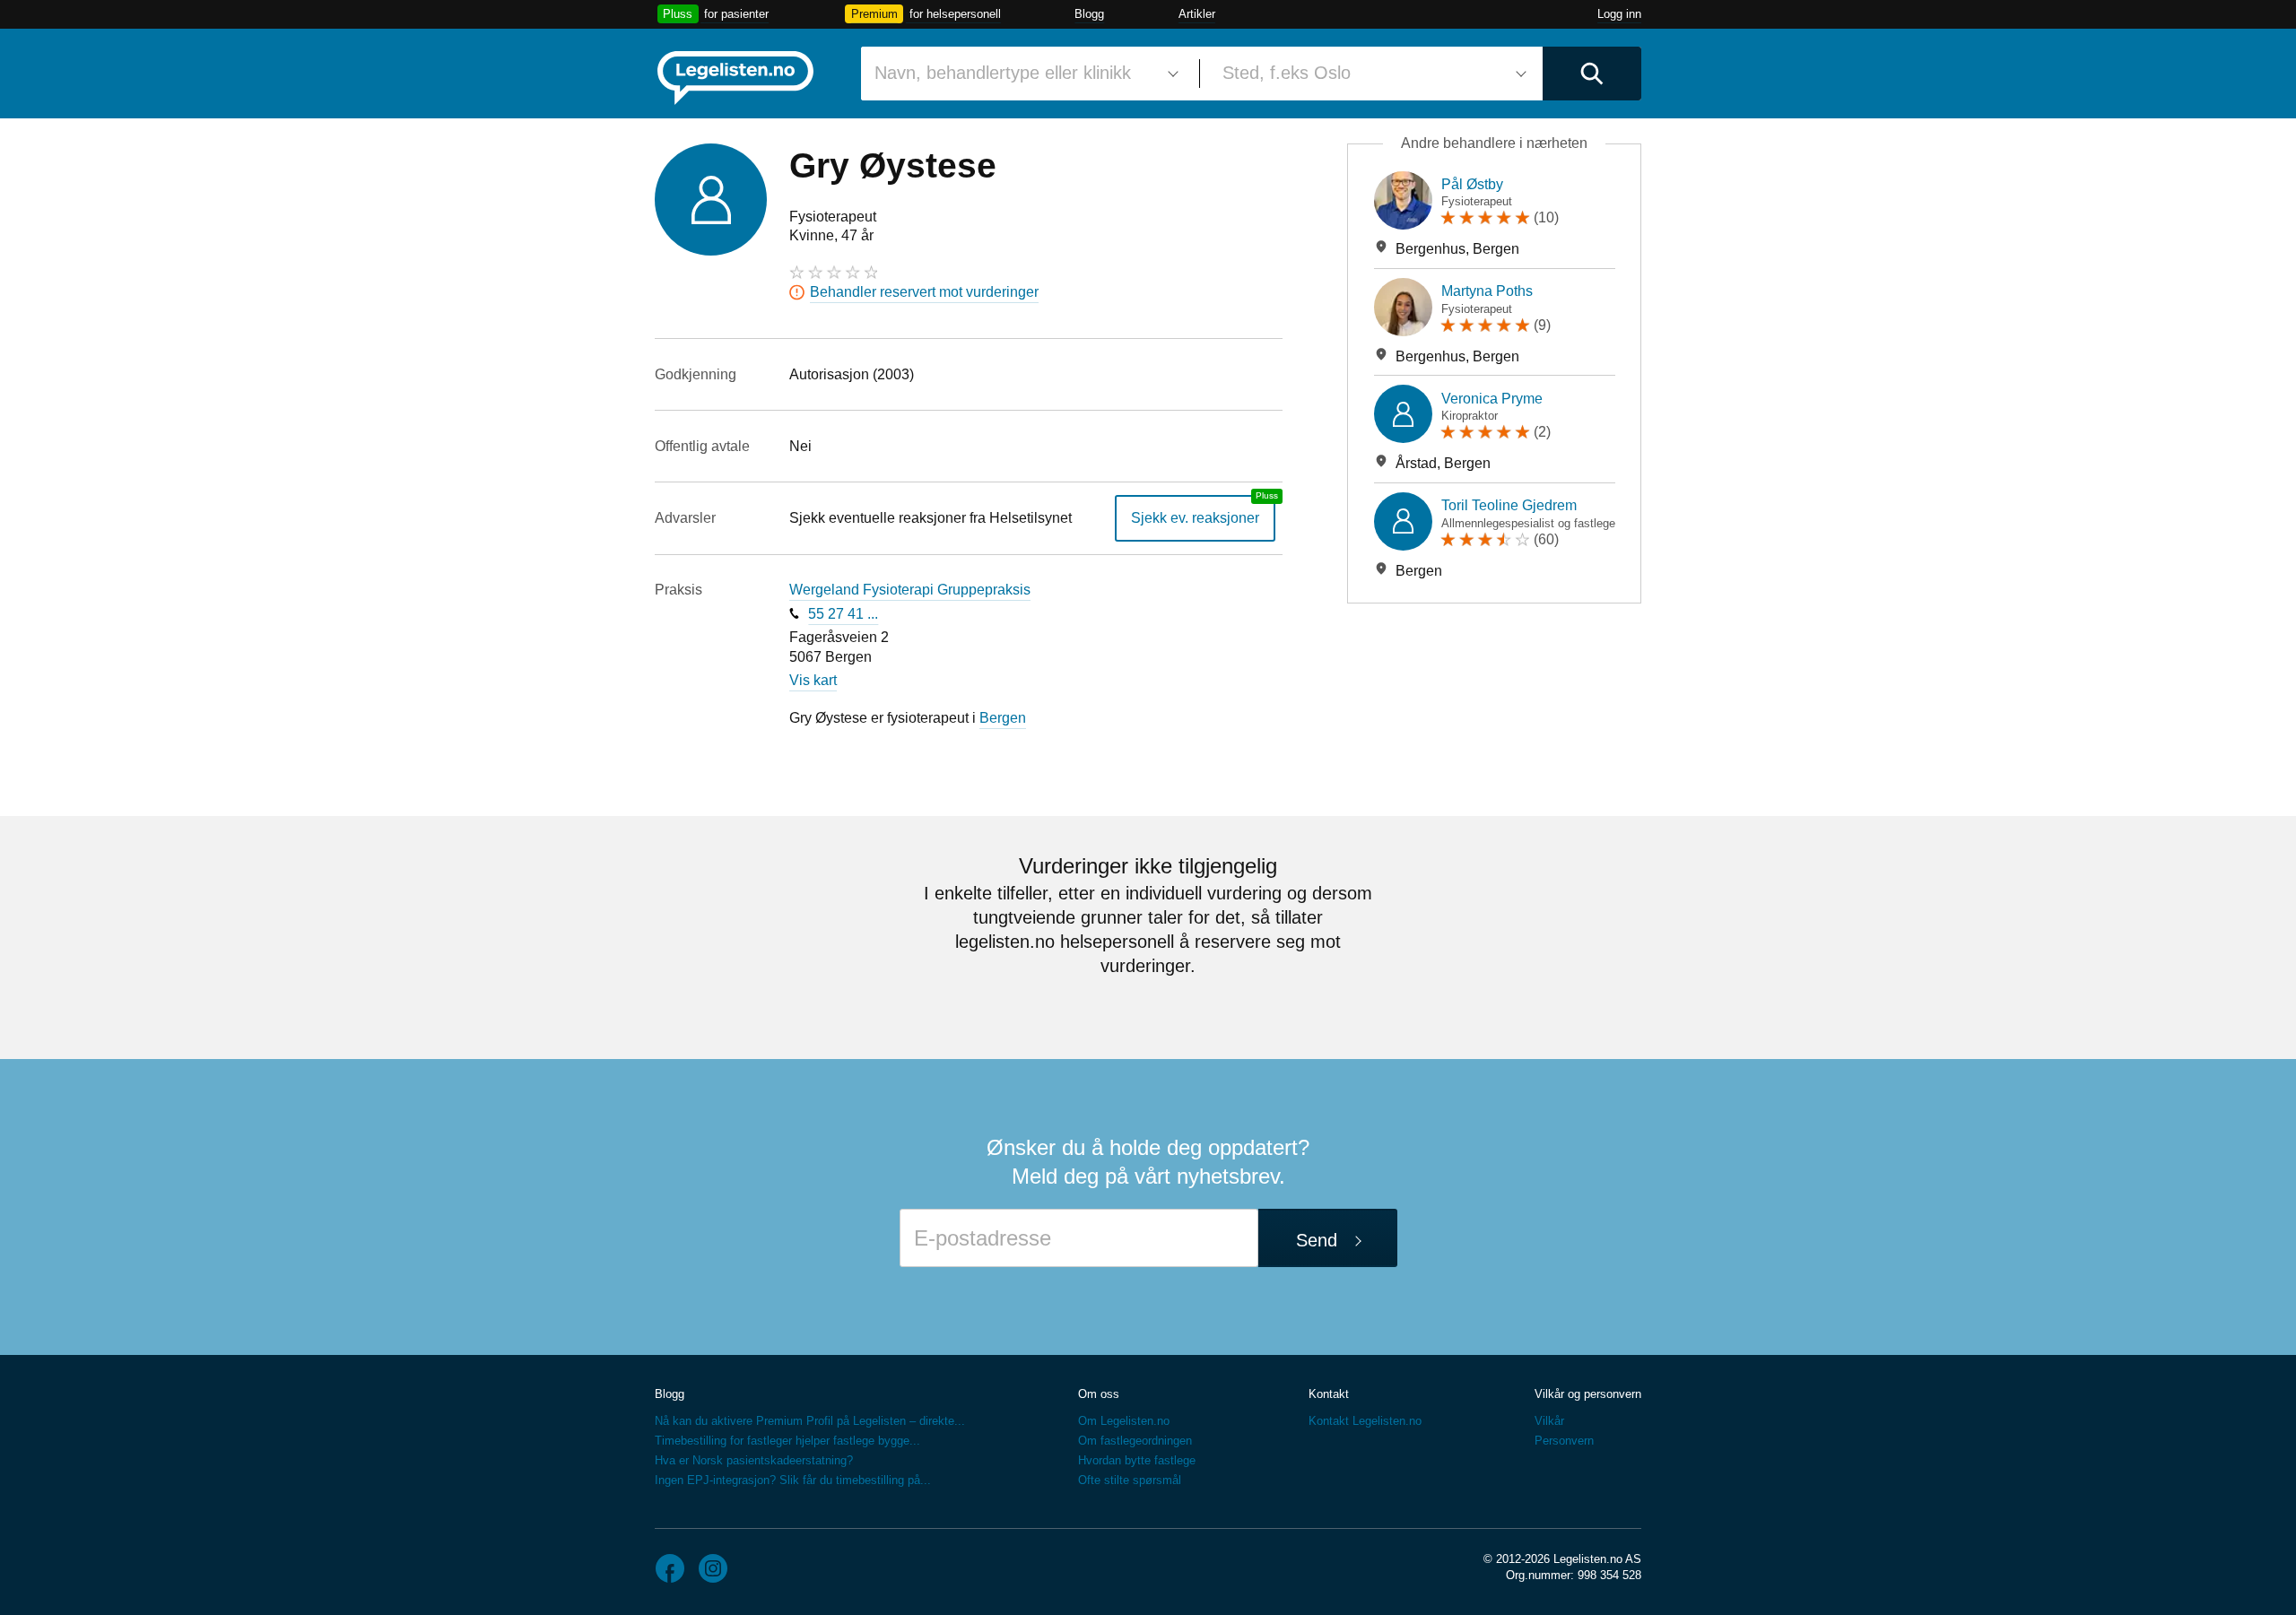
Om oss (1099, 1394)
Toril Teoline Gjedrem (1509, 505)
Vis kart (813, 680)
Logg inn (1619, 14)
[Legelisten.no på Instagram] (713, 1568)
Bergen (1003, 718)
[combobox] (1023, 74)
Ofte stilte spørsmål (1130, 1480)
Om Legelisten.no (1124, 1421)
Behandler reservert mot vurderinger (924, 292)
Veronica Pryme (1492, 399)
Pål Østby (1472, 184)
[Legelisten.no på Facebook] (670, 1568)
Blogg (1089, 14)
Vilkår (1549, 1421)
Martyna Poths (1487, 291)
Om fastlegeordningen (1135, 1441)
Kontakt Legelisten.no (1365, 1421)
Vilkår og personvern (1588, 1394)
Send (1317, 1240)
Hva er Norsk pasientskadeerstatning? (754, 1460)
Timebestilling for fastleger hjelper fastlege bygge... (787, 1441)
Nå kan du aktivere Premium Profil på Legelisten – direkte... (810, 1421)
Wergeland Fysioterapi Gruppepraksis (910, 590)
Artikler (1197, 14)
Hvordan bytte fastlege (1137, 1460)
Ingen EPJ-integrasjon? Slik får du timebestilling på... (793, 1480)
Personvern (1564, 1441)
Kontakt (1329, 1394)
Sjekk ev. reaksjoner (1195, 518)
